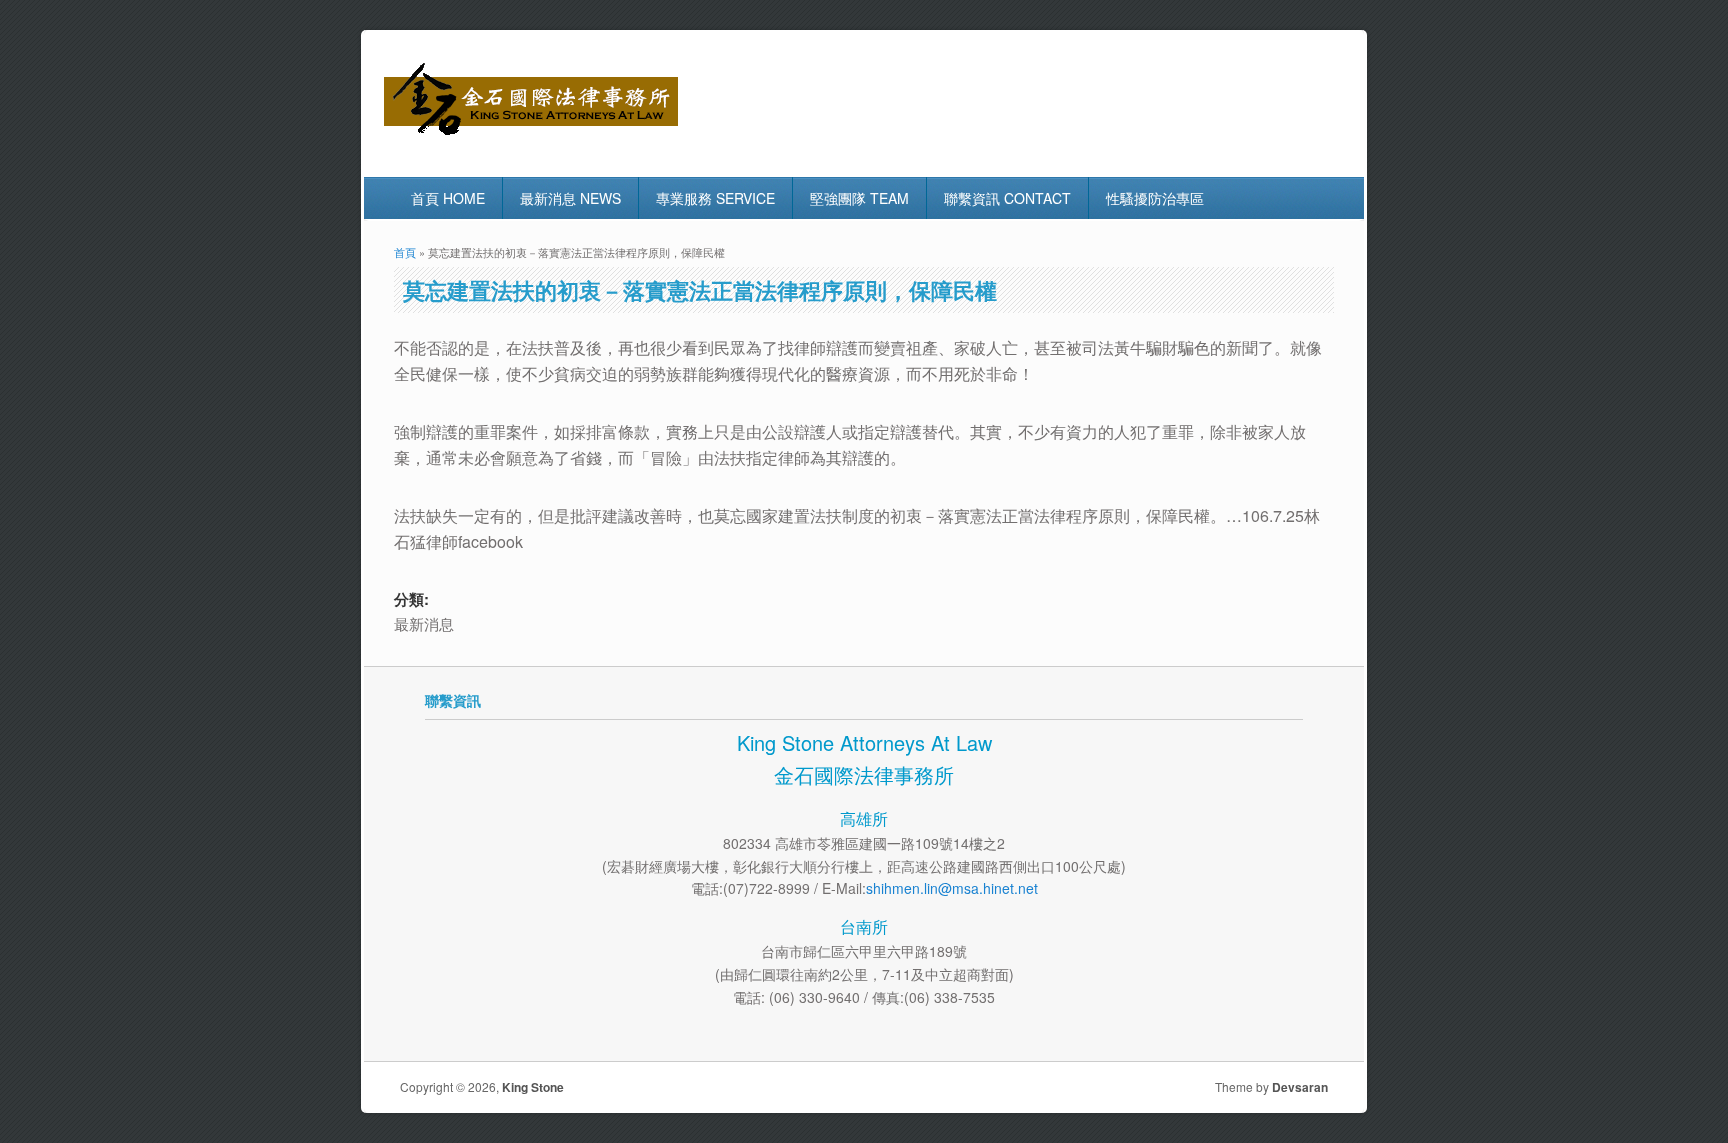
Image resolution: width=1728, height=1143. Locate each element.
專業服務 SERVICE (715, 198)
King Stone (533, 1087)
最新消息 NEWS (570, 198)
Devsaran (1300, 1087)
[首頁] (531, 134)
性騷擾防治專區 (1155, 198)
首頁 (405, 252)
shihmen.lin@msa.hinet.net (952, 888)
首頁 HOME (448, 198)
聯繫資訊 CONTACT (1007, 198)
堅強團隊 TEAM (859, 198)
